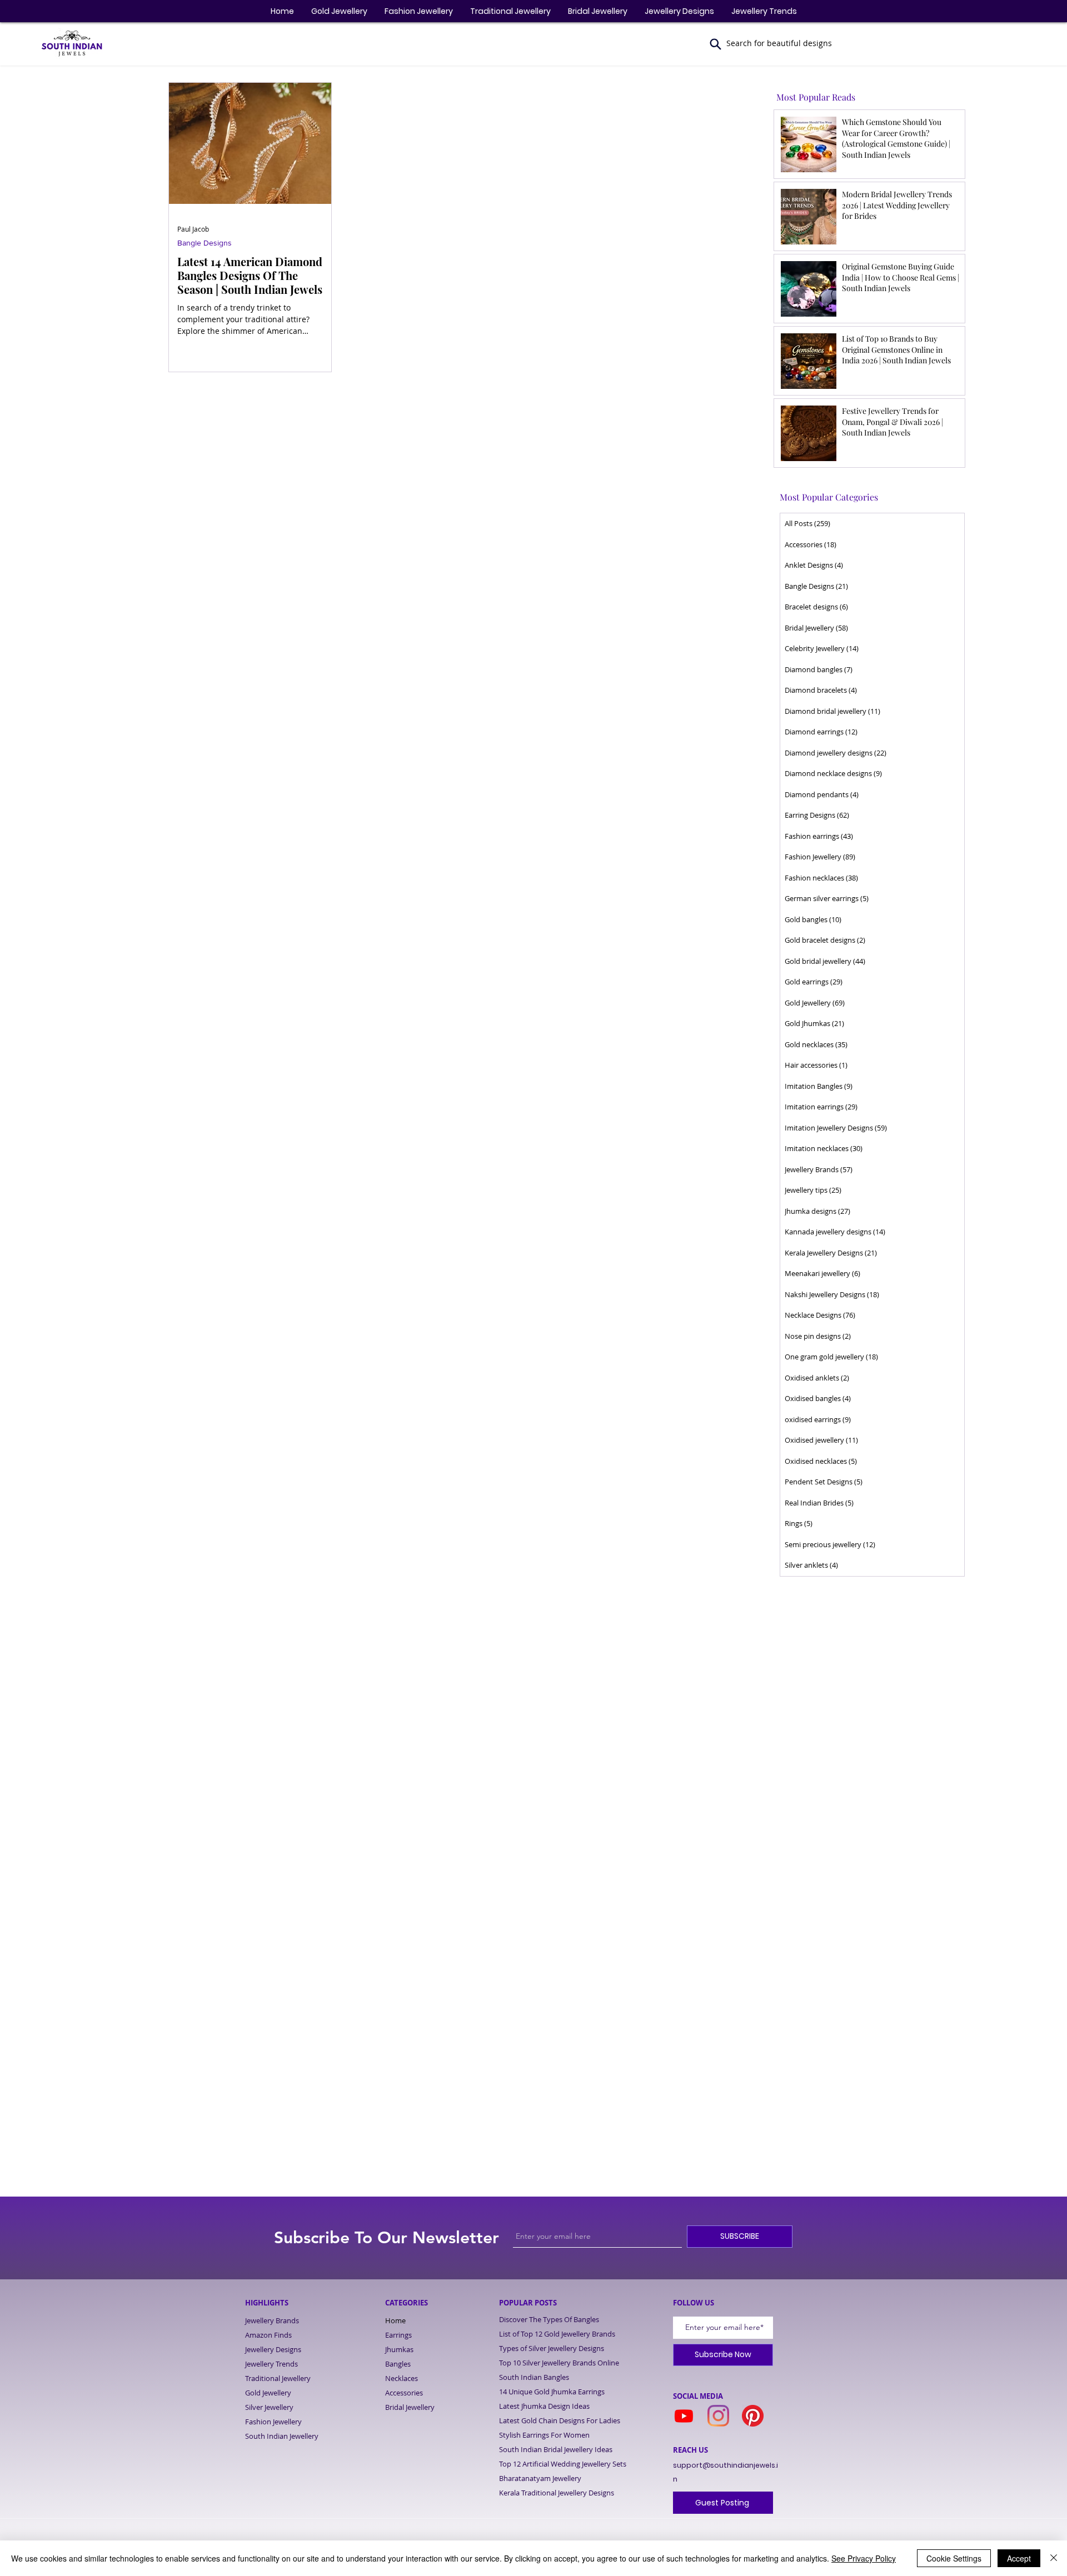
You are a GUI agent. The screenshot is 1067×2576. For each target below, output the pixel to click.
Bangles (398, 2364)
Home (395, 2320)
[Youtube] (684, 2416)
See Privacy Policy (864, 2558)
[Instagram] (718, 2416)
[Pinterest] (753, 2416)
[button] (716, 44)
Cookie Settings (954, 2558)
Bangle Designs (205, 243)
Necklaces (402, 2378)
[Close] (1054, 2558)
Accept (1019, 2558)
